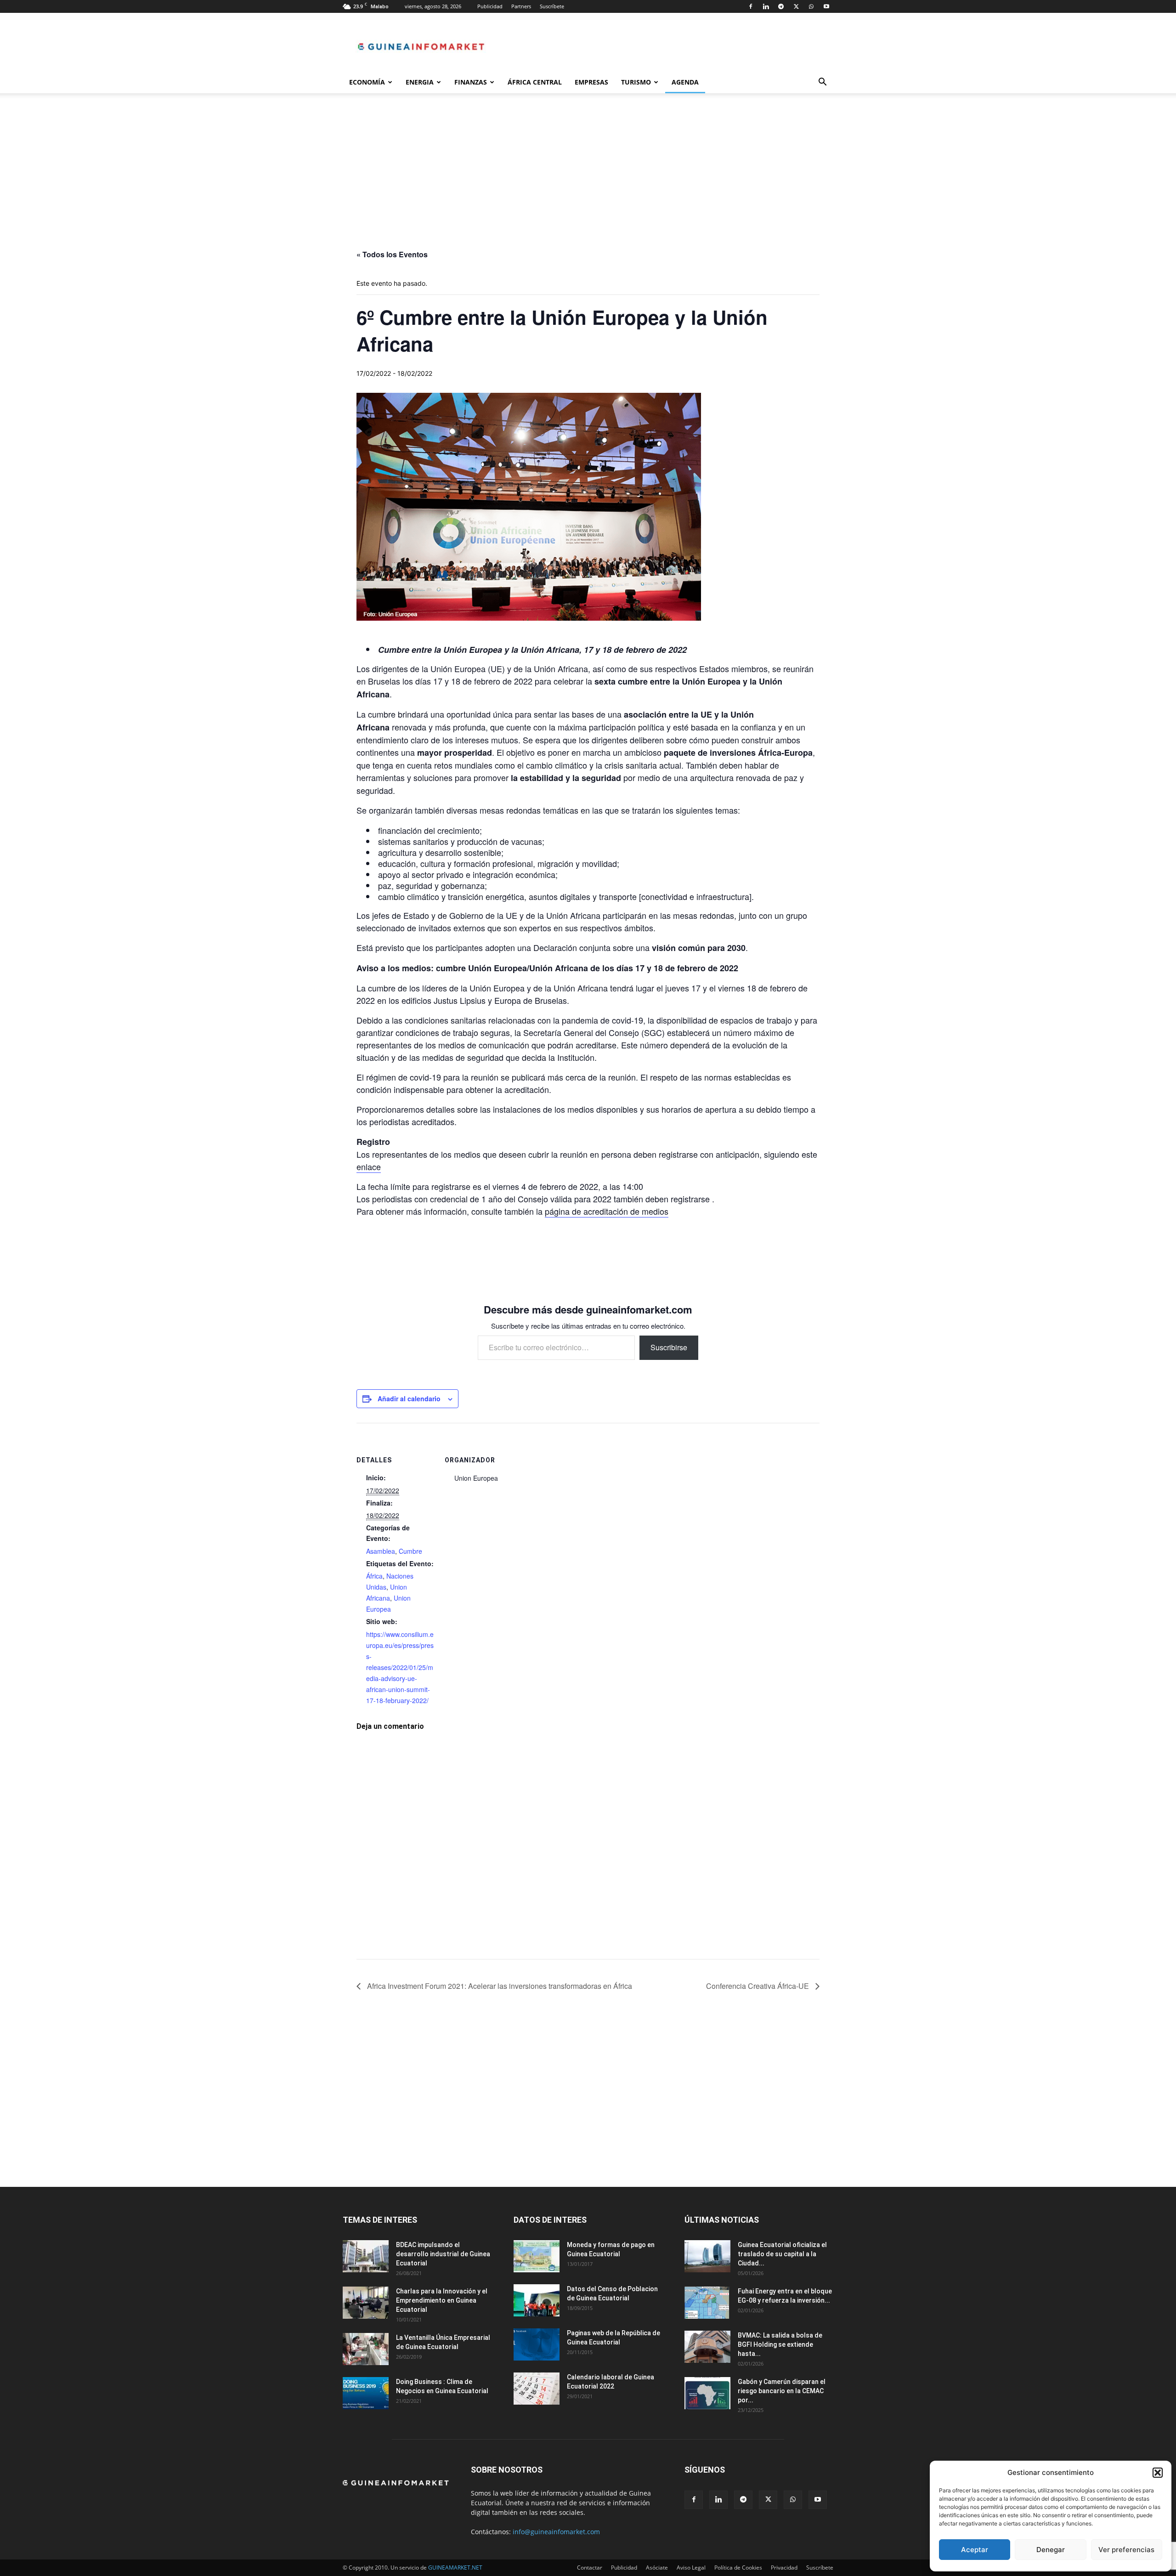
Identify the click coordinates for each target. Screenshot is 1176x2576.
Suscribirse (669, 1347)
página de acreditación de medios (607, 1211)
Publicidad (490, 6)
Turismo (636, 82)
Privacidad (784, 2568)
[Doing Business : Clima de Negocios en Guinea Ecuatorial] (366, 2393)
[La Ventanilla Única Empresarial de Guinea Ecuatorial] (366, 2349)
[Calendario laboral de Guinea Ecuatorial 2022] (537, 2389)
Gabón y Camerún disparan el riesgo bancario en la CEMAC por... (782, 2391)
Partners (521, 6)
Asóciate (657, 2568)
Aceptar (975, 2550)
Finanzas (471, 82)
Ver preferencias (1126, 2550)
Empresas (591, 82)
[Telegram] (781, 6)
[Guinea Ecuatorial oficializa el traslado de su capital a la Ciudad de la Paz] (707, 2256)
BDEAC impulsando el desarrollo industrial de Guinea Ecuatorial (443, 2254)
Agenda (685, 82)
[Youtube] (826, 6)
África (374, 1576)
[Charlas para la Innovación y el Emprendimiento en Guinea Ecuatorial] (366, 2303)
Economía (367, 82)
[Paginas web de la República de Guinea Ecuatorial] (537, 2344)
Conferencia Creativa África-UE (758, 1986)
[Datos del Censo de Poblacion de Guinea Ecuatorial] (537, 2300)
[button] (1158, 2473)
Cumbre (410, 1551)
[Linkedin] (766, 6)
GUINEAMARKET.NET (455, 2568)
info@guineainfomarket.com (556, 2532)
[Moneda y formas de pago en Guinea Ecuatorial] (537, 2256)
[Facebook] (751, 6)
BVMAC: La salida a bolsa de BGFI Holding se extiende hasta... (780, 2344)
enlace (369, 1166)
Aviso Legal (691, 2568)
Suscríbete (552, 6)
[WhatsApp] (811, 6)
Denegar (1051, 2550)
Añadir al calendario (409, 1398)
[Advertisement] (588, 181)
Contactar (590, 2568)
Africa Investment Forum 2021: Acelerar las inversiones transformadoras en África (499, 1986)
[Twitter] (796, 6)
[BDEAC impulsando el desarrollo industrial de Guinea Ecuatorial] (366, 2256)
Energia (420, 82)
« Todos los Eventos (392, 254)
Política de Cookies (738, 2568)
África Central (535, 82)
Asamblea (381, 1551)
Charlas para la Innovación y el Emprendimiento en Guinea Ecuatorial (442, 2300)
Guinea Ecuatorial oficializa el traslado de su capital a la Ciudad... (782, 2254)
